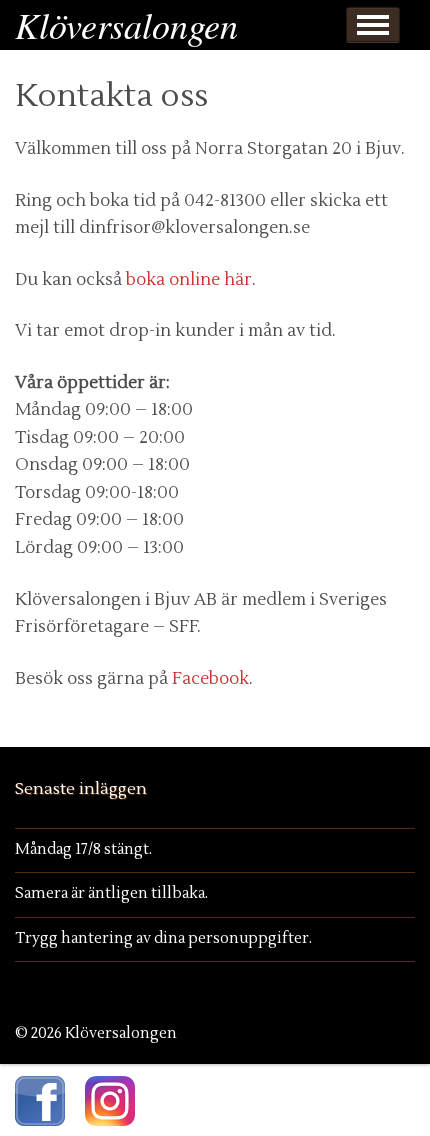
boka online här (189, 280)
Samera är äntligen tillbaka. (111, 893)
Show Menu (373, 25)
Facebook (210, 679)
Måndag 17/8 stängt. (83, 849)
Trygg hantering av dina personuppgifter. (163, 938)
